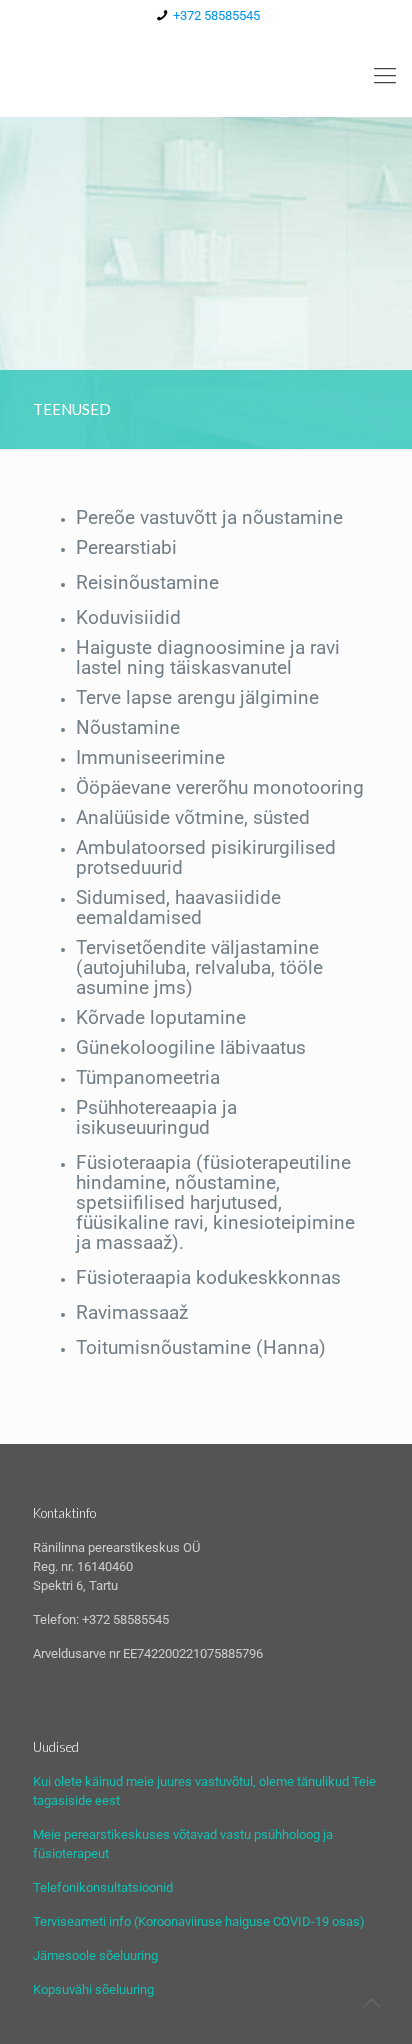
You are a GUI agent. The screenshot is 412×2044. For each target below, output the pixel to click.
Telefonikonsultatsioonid (103, 1887)
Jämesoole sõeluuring (95, 1955)
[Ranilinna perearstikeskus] (206, 76)
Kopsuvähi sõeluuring (93, 1989)
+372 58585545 (216, 15)
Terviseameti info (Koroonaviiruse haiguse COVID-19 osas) (199, 1921)
